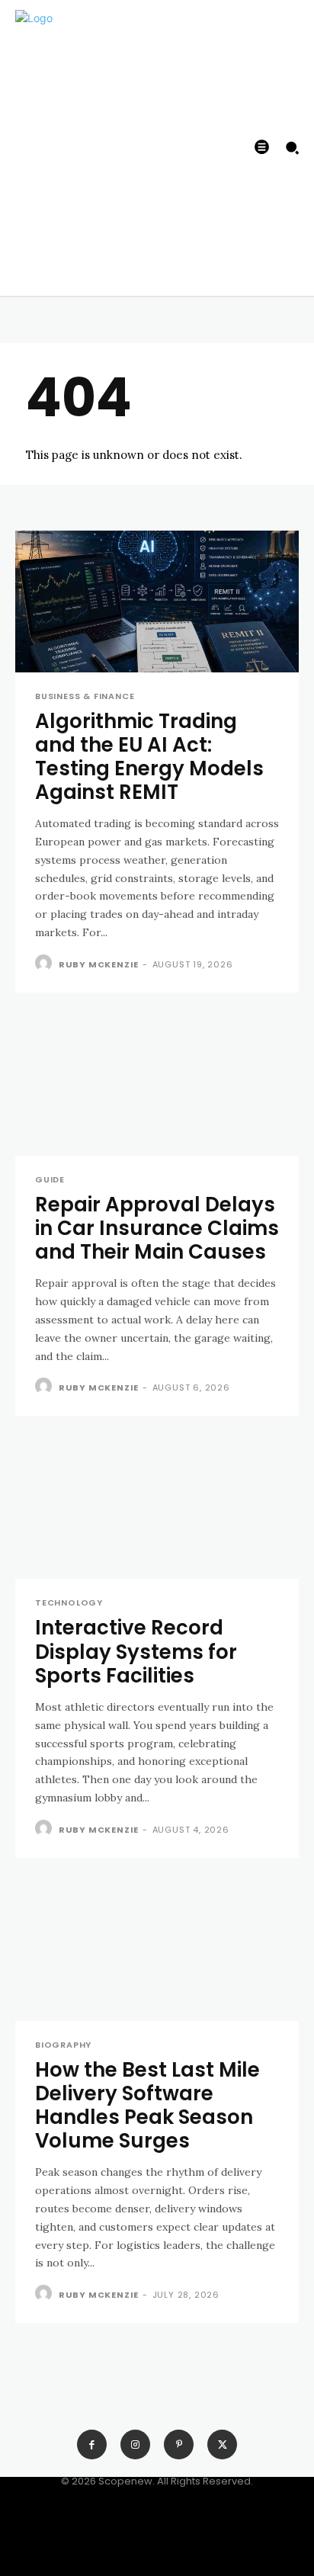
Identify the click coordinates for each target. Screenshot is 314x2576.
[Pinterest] (179, 2444)
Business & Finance (85, 696)
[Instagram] (135, 2444)
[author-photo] (45, 964)
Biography (63, 2045)
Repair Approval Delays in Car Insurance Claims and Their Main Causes (157, 1228)
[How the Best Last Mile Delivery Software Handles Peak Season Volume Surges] (157, 1950)
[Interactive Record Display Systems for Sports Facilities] (157, 1508)
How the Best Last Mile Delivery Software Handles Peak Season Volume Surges (147, 2106)
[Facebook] (92, 2444)
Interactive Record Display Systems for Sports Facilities (136, 1651)
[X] (222, 2444)
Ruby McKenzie (99, 964)
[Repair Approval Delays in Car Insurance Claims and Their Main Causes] (157, 1085)
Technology (69, 1603)
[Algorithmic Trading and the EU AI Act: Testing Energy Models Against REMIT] (157, 601)
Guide (50, 1180)
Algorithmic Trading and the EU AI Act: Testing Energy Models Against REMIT (149, 757)
